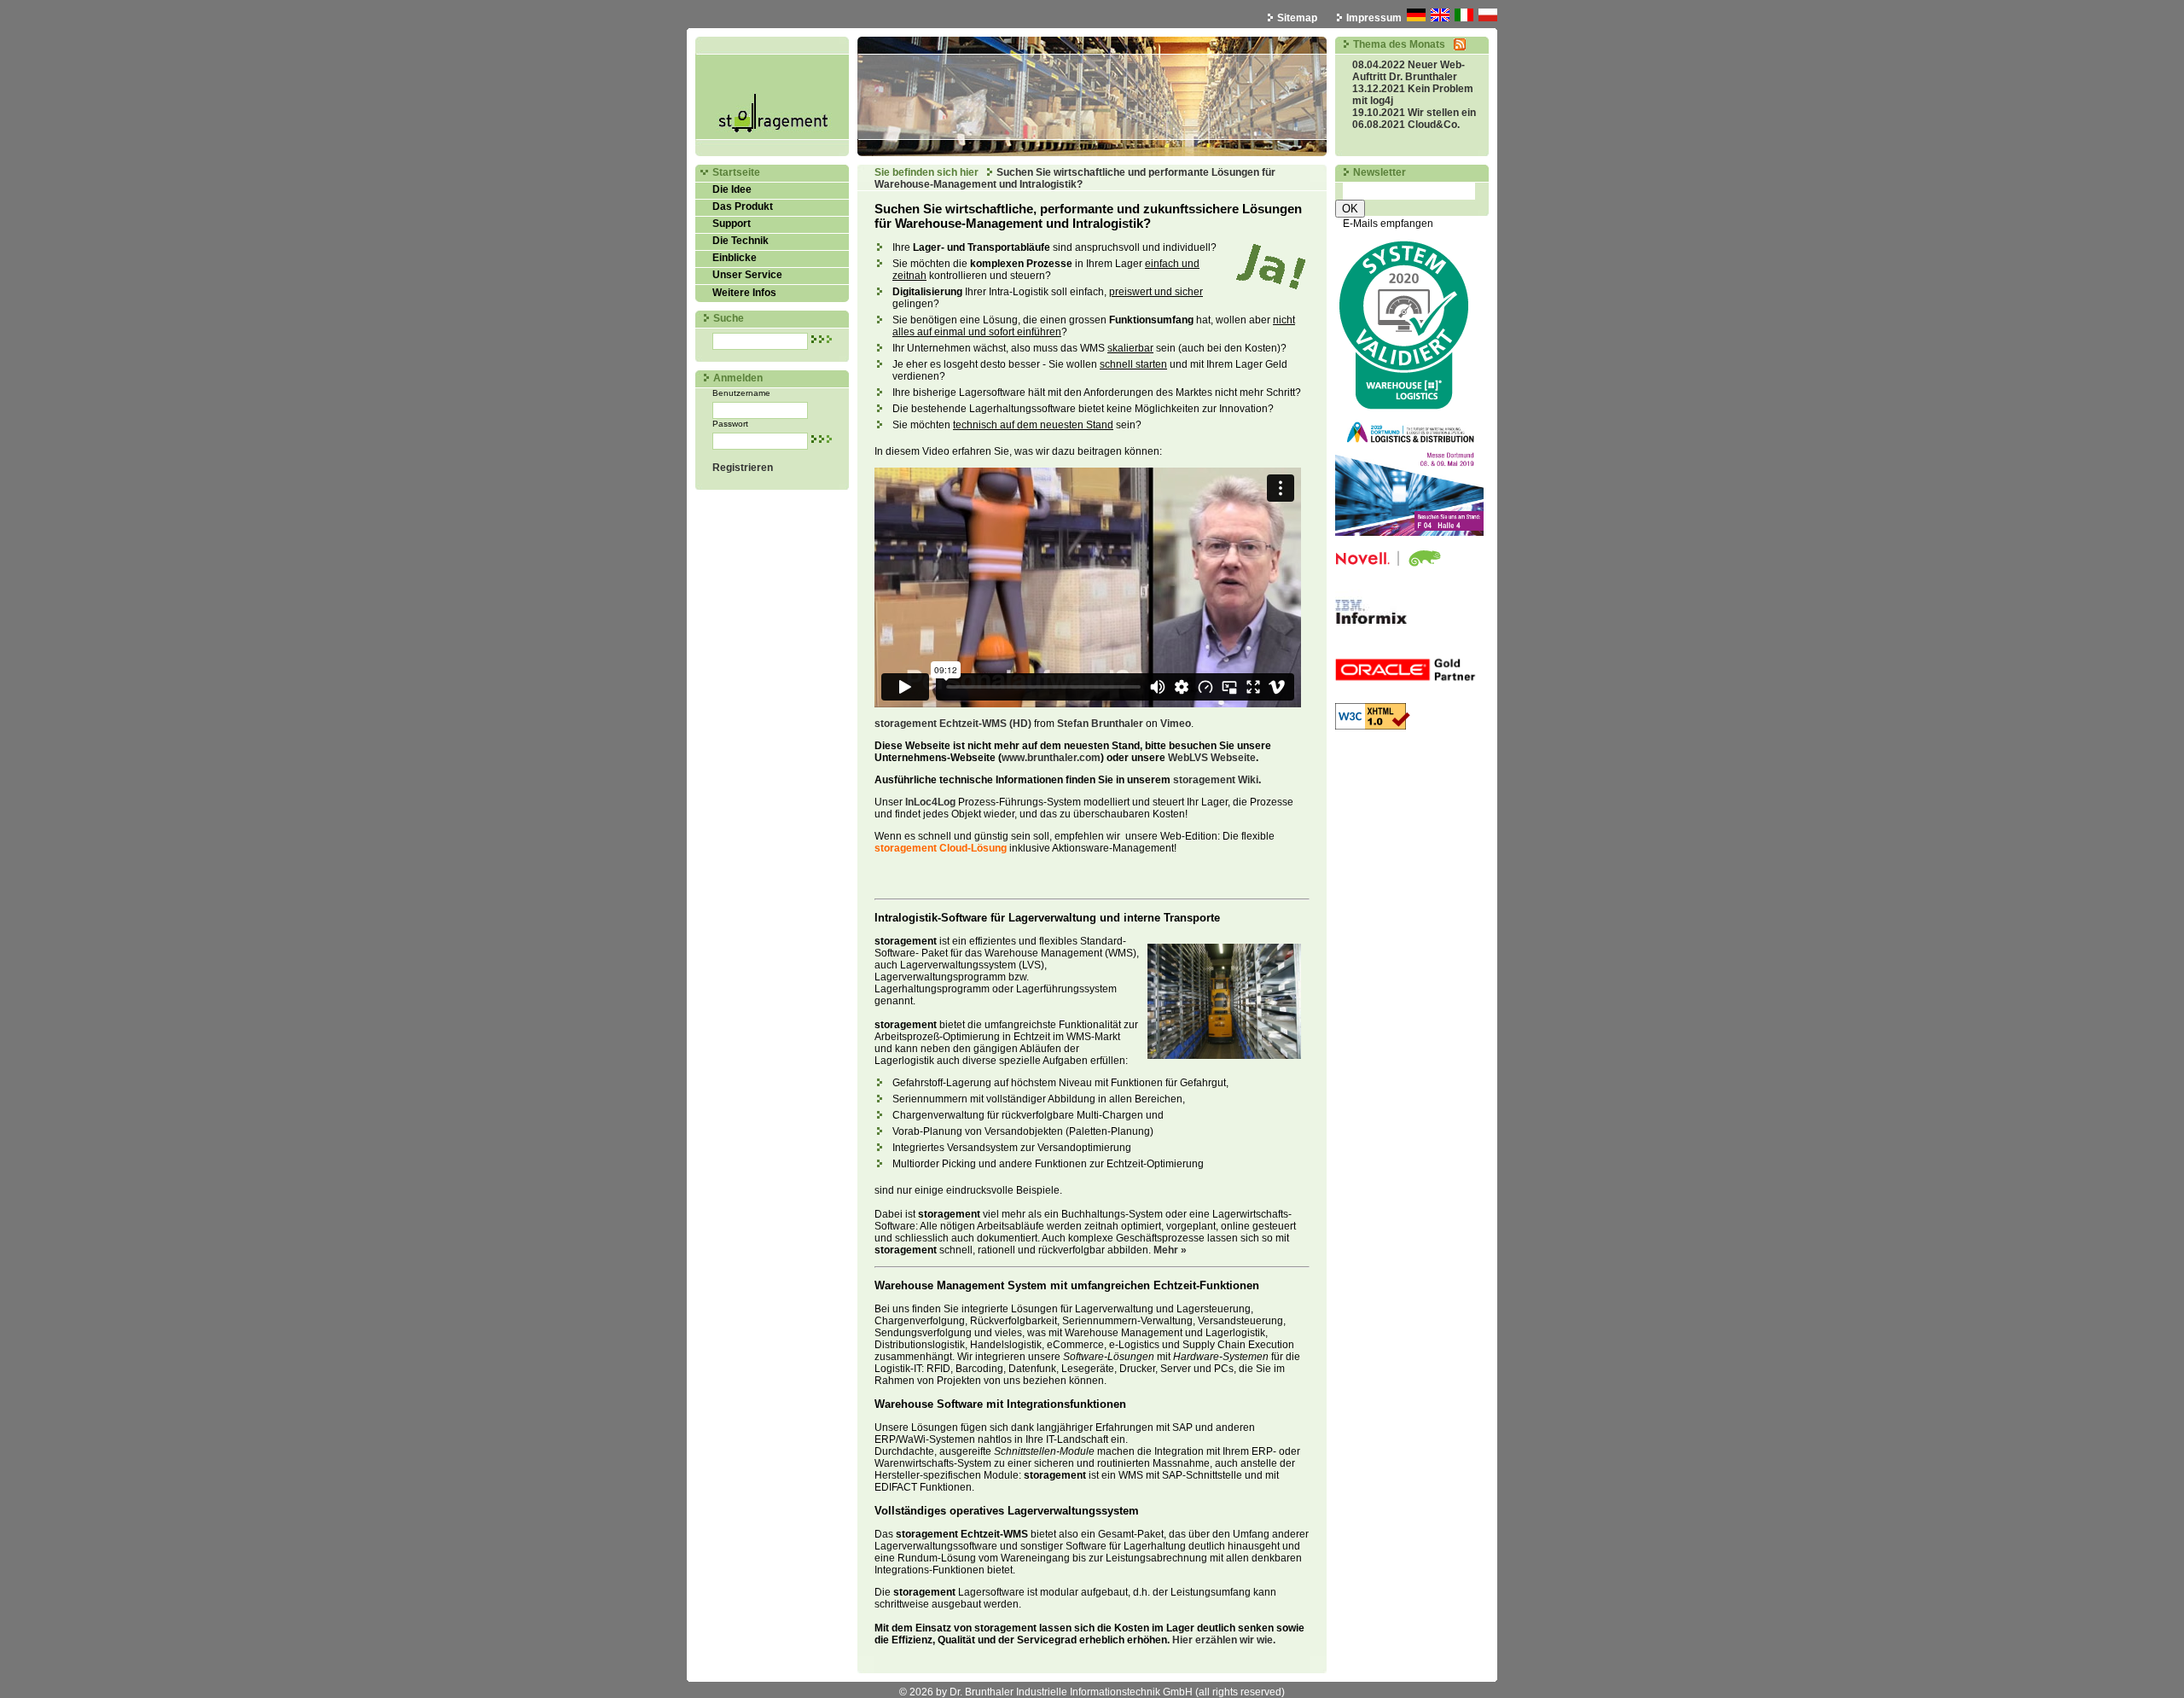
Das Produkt (743, 206)
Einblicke (735, 258)
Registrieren (743, 468)
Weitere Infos (744, 293)
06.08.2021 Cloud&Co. (1406, 125)
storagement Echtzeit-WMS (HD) (953, 724)
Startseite (736, 172)
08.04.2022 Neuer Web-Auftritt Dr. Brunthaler (1409, 71)
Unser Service (747, 275)
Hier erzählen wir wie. (1224, 1640)
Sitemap (1297, 18)
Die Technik (741, 241)
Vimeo (1176, 724)
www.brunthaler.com (1051, 758)
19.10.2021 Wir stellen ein (1414, 113)
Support (732, 224)
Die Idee (732, 189)
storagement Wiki (1216, 780)
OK (1350, 209)
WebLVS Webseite (1212, 758)
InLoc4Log (930, 802)
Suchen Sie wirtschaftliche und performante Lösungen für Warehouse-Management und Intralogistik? (1075, 178)
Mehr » (1170, 1250)
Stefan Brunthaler (1100, 724)
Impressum (1374, 18)
